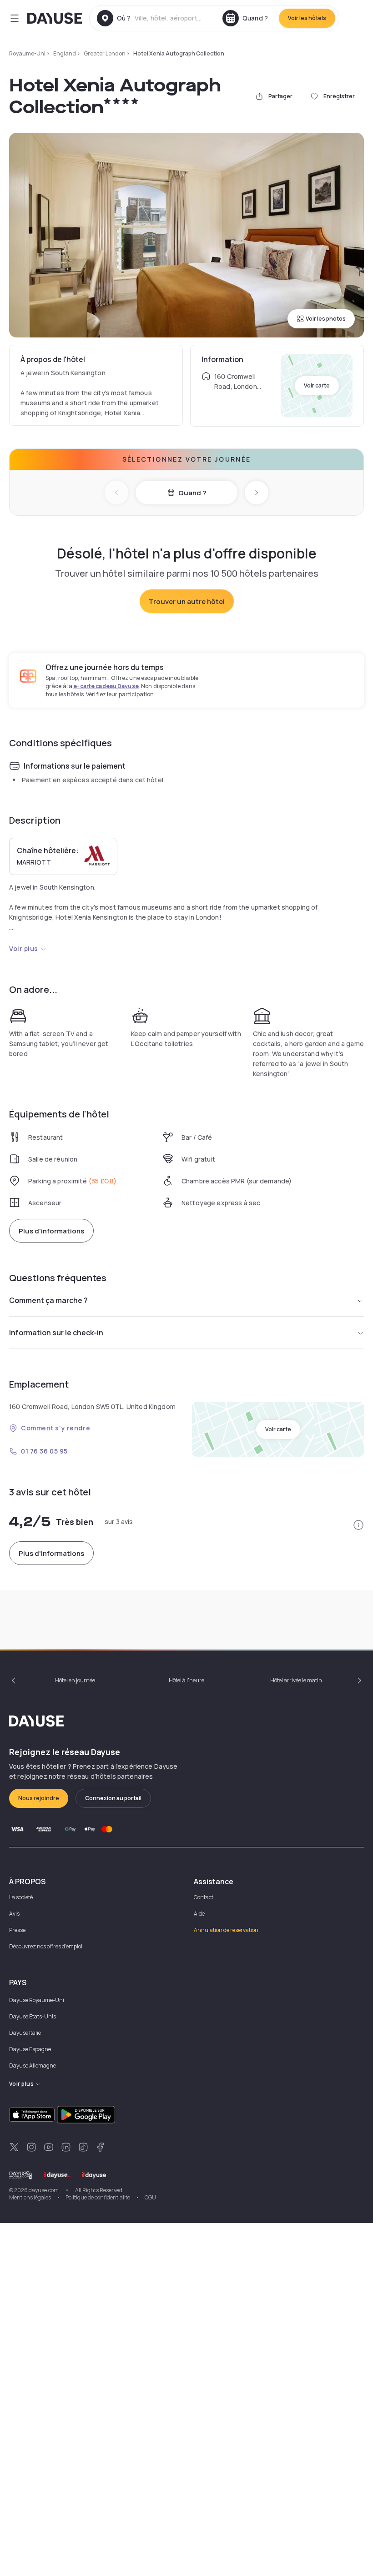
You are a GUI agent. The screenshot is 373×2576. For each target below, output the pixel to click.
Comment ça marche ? (48, 1300)
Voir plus (24, 948)
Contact (204, 1897)
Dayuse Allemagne (33, 2065)
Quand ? (192, 493)
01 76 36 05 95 (44, 1451)
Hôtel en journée (75, 1680)
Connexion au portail (113, 1798)
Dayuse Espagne (30, 2049)
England (65, 53)
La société (21, 1897)
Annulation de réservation (226, 1930)
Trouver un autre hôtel (187, 601)
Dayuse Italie (25, 2033)
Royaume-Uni (27, 53)
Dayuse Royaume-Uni (37, 2000)
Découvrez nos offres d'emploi (46, 1946)
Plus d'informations (51, 1231)
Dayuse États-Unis (33, 2016)
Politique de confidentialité (98, 2197)
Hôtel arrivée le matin (296, 1680)
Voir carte (317, 385)
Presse (17, 1930)
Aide (199, 1914)
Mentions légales (30, 2197)
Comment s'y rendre (55, 1428)
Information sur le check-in (56, 1333)
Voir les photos (326, 319)
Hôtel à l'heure (186, 1680)
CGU (150, 2197)
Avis (14, 1914)
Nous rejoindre (39, 1798)
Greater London (105, 53)
